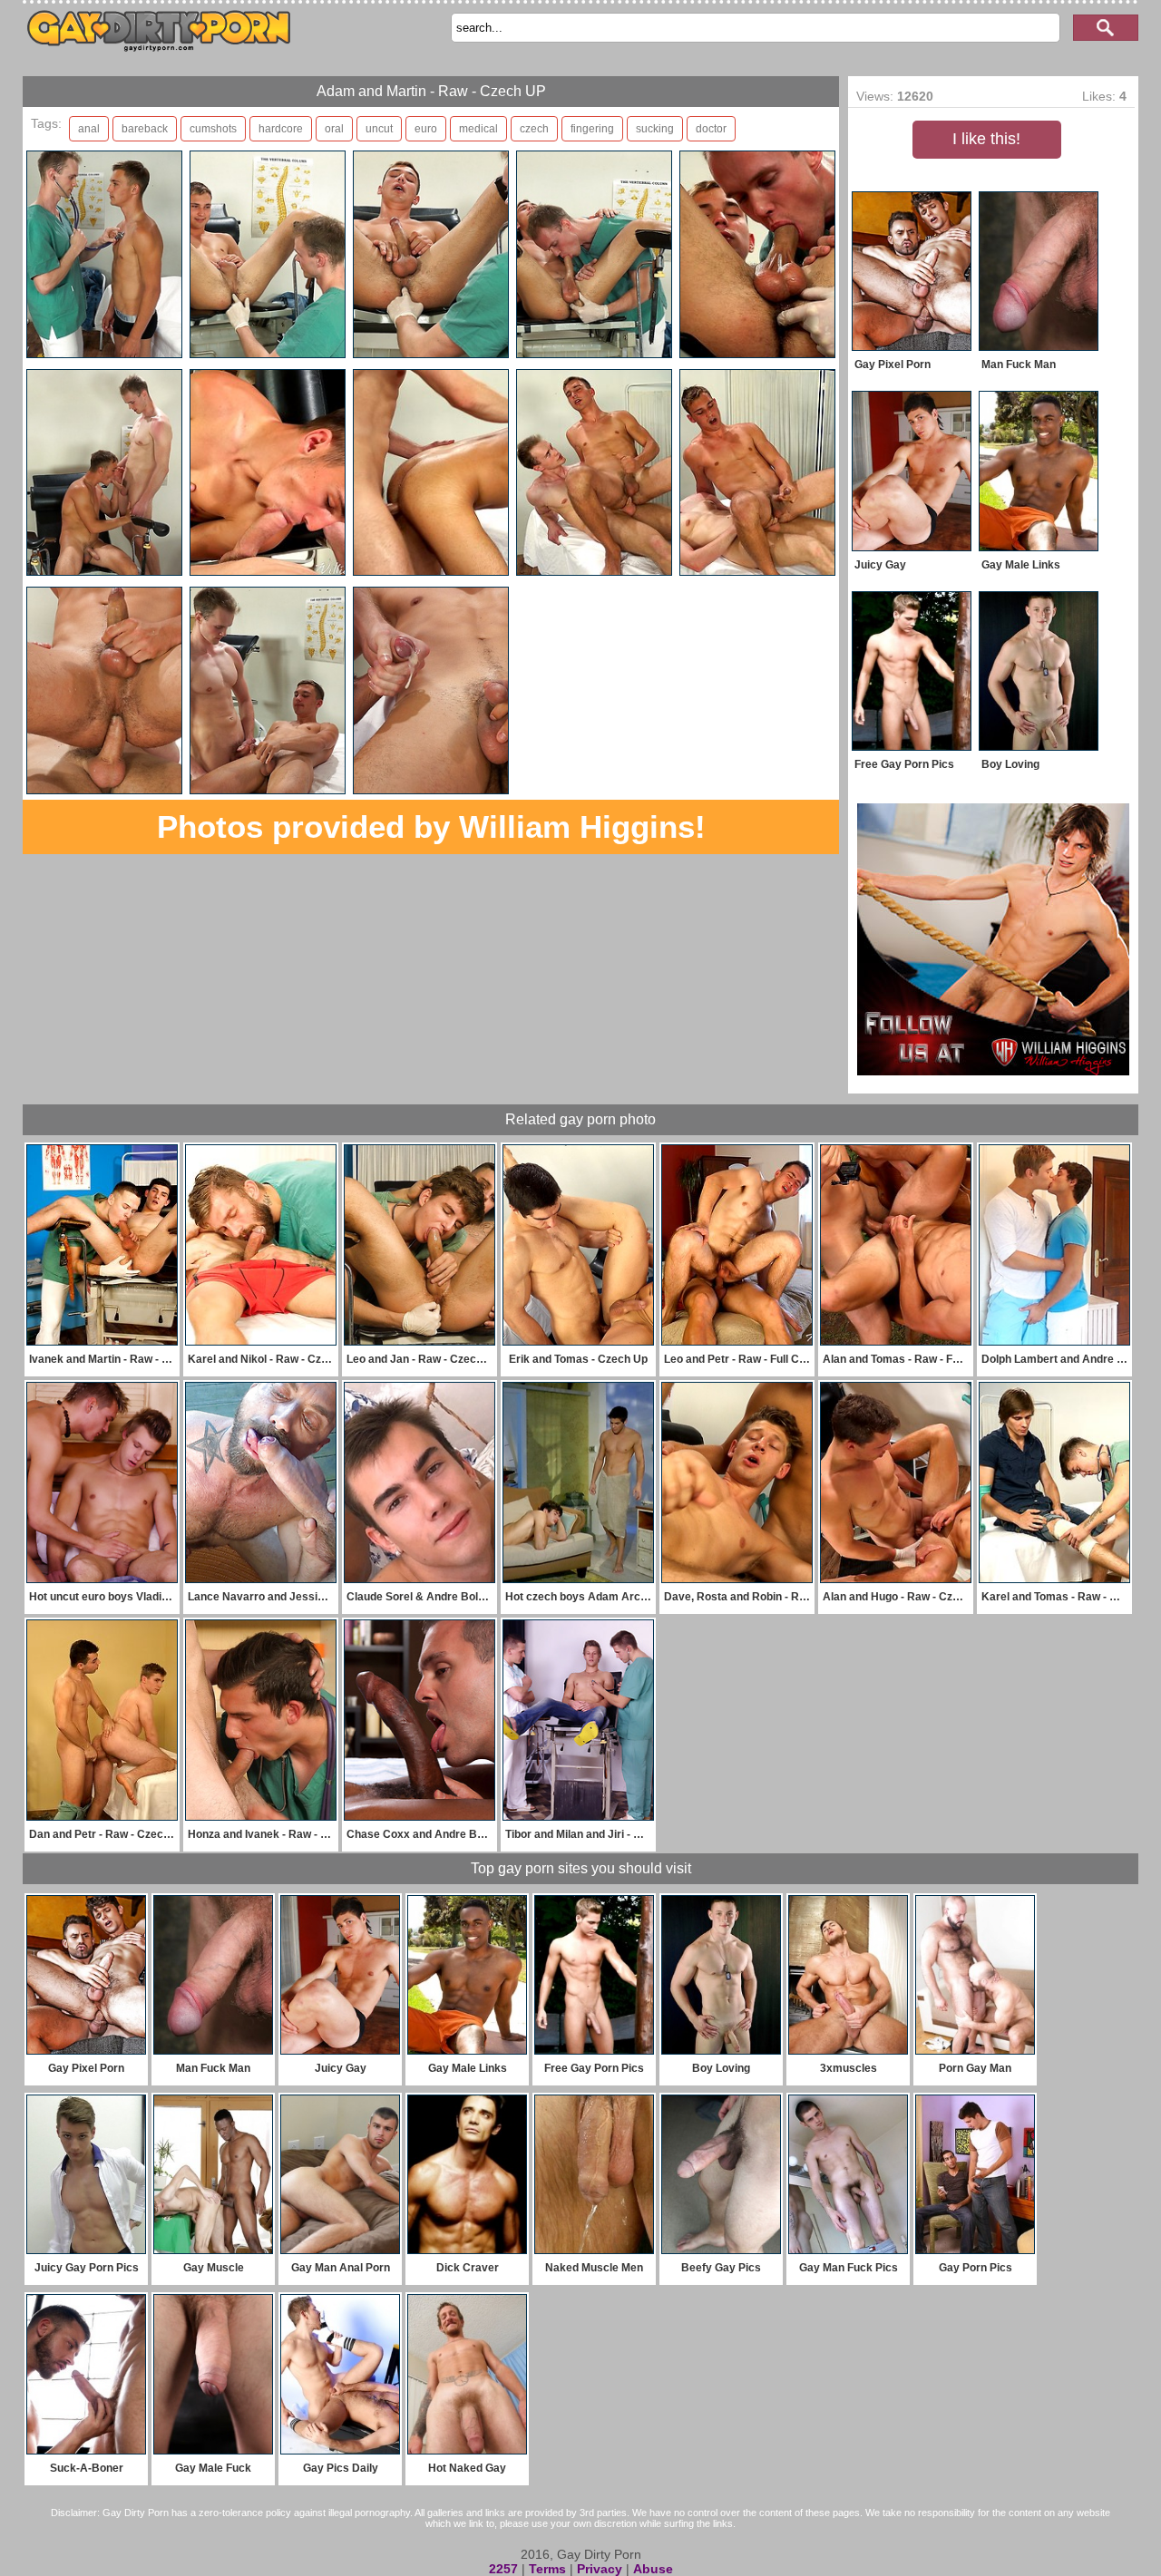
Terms (547, 2569)
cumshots (213, 129)
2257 (503, 2569)
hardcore (281, 129)
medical (478, 129)
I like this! (986, 139)
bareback (145, 129)
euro (426, 129)
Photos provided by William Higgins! (431, 826)
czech (534, 129)
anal (89, 129)
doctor (711, 129)
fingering (592, 129)
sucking (655, 129)
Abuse (653, 2569)
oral (334, 129)
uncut (379, 129)
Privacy (600, 2569)
